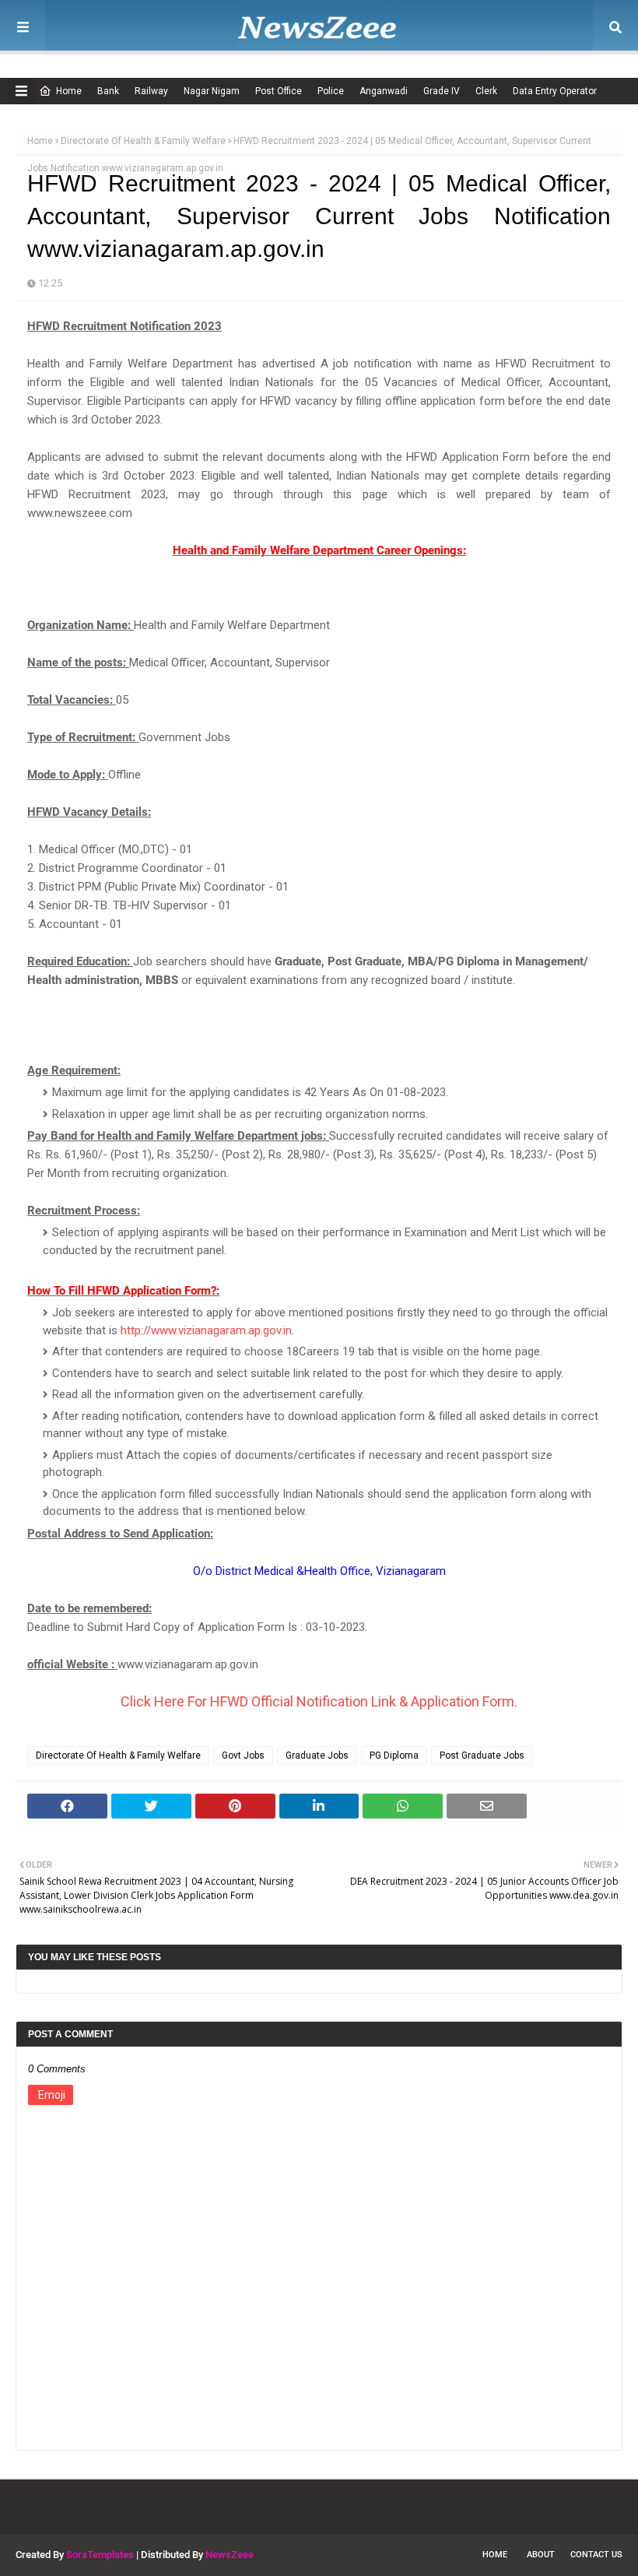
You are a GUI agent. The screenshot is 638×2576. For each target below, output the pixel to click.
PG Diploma (394, 1755)
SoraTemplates (100, 2555)
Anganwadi (384, 91)
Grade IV (442, 91)
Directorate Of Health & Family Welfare (143, 141)
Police (331, 91)
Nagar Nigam (212, 91)
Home (69, 91)
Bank (108, 91)
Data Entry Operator (555, 91)
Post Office (279, 91)
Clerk (486, 91)
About (541, 2555)
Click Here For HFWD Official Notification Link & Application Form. (319, 1701)
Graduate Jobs (317, 1755)
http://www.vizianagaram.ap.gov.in (206, 1330)
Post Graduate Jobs (482, 1755)
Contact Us (596, 2555)
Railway (151, 91)
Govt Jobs (243, 1755)
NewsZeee (230, 2555)
